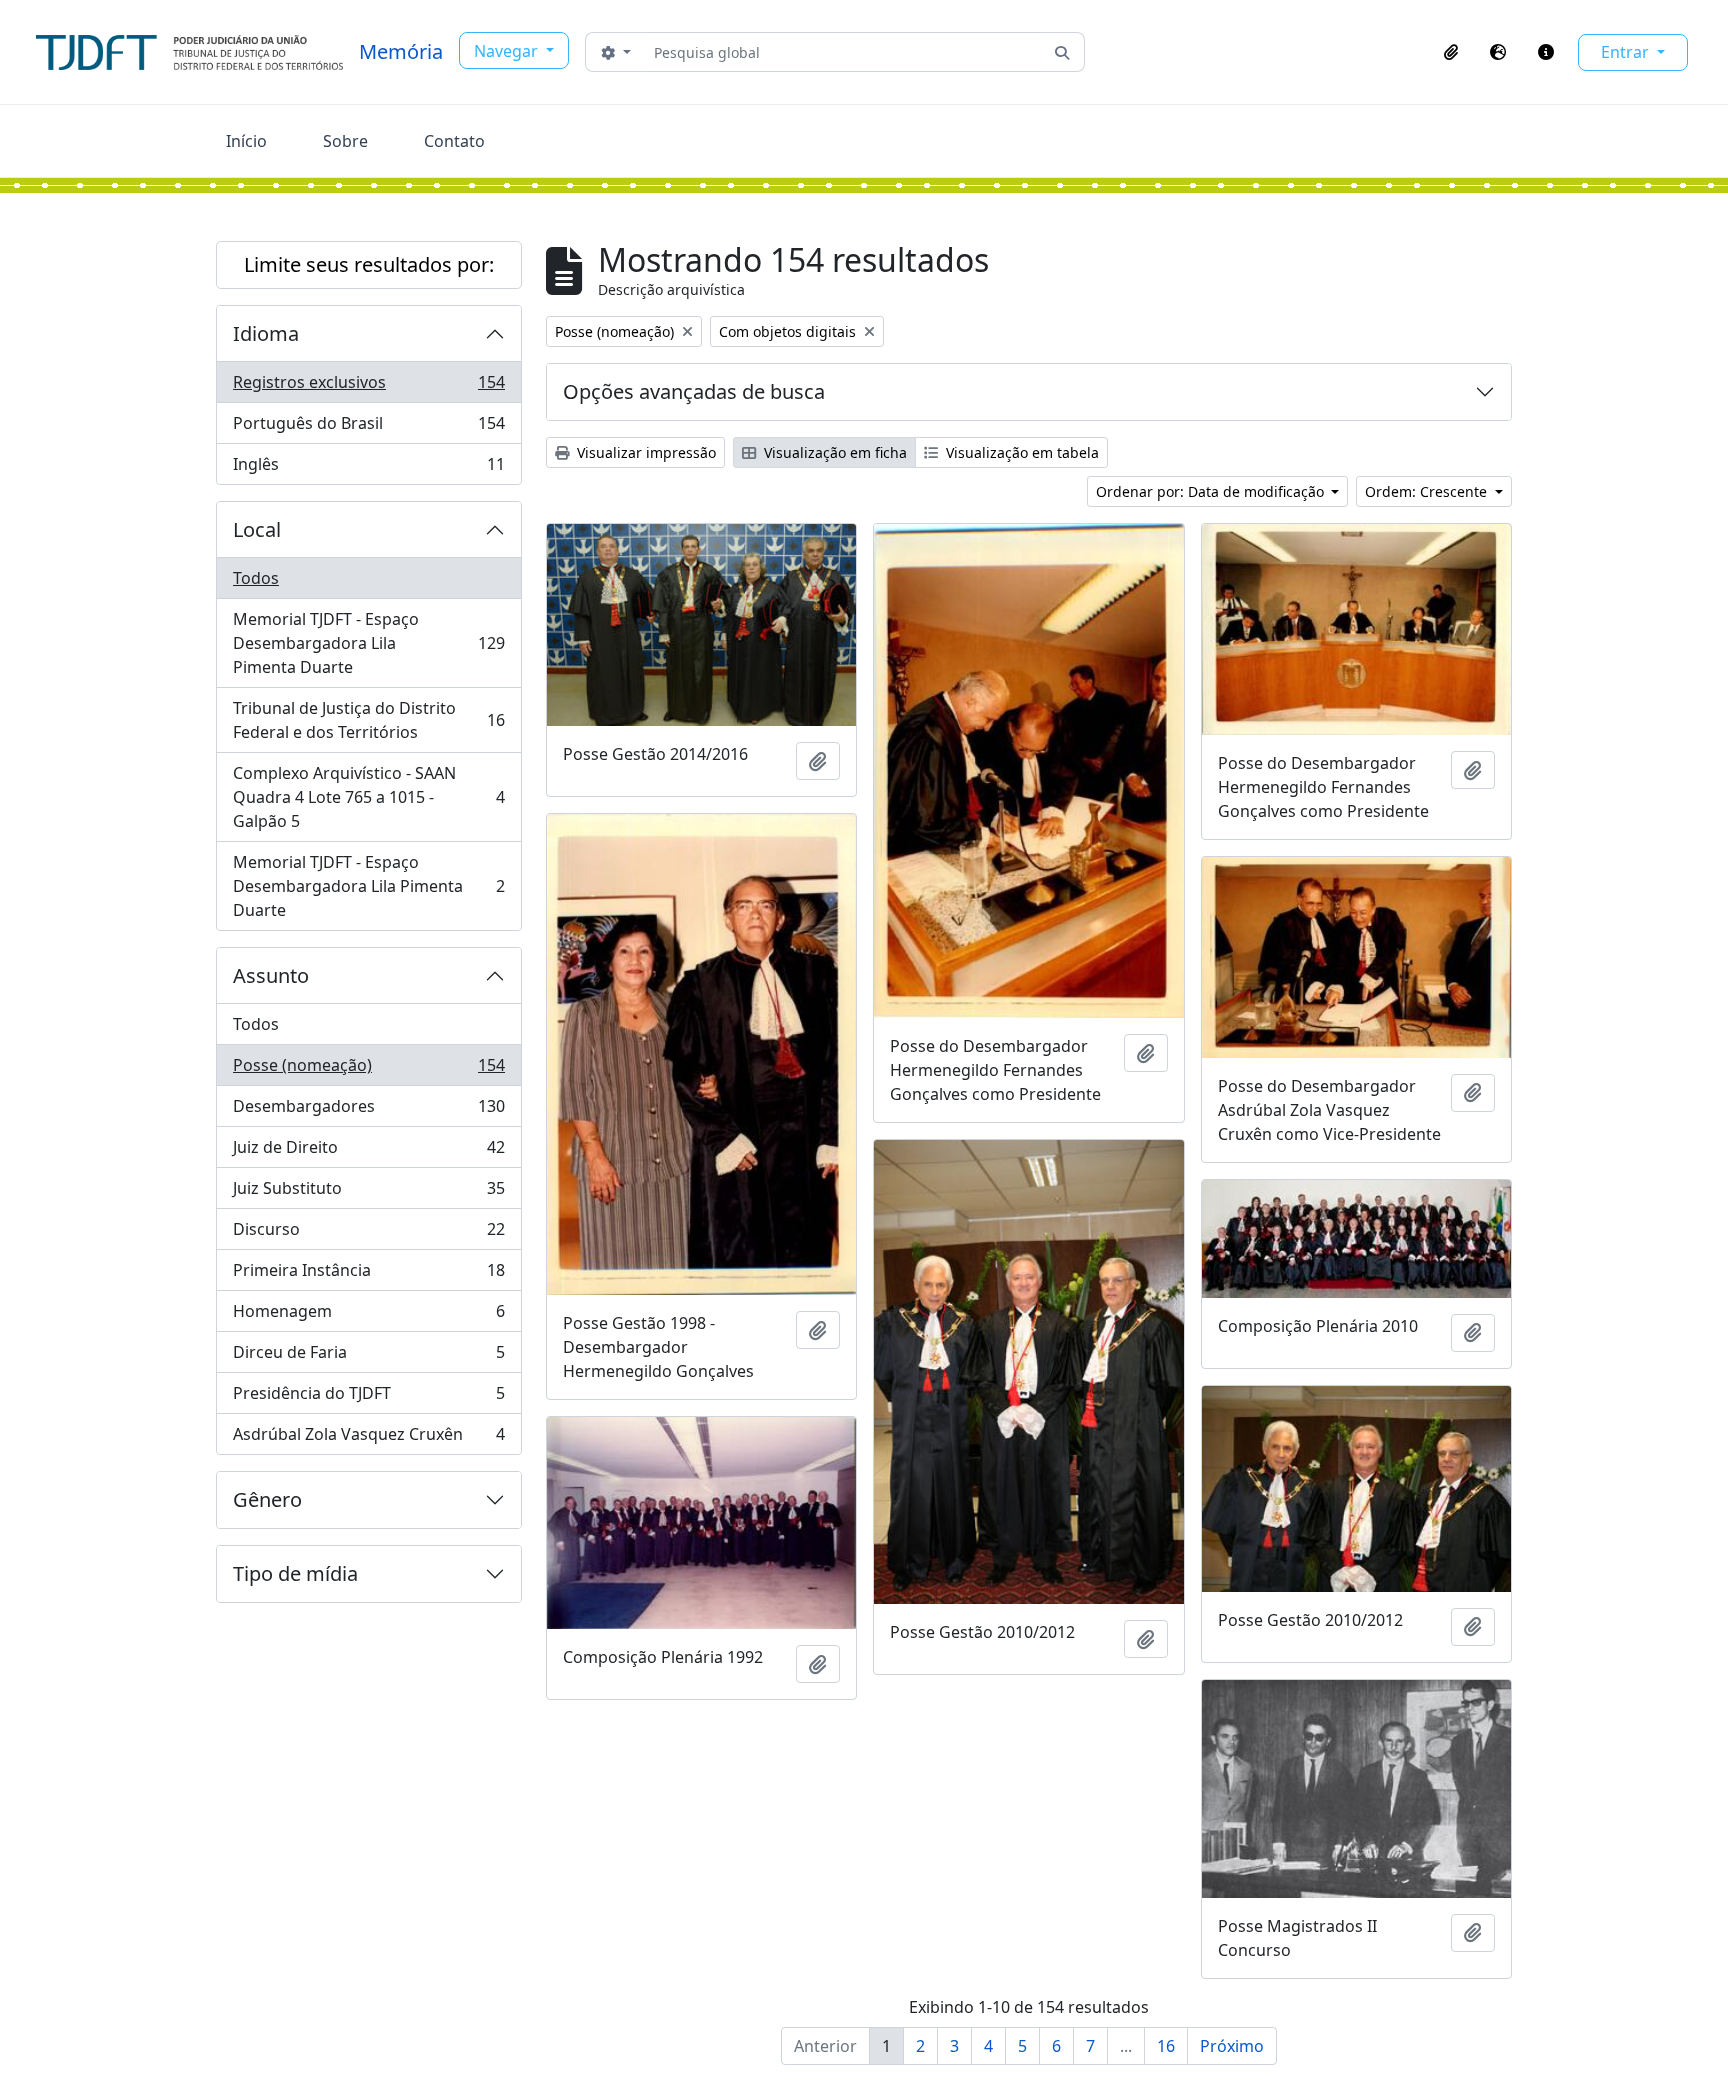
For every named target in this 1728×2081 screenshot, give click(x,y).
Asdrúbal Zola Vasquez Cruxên (368, 1438)
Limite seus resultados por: (369, 264)
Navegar (508, 51)
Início (246, 141)
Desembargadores (368, 1111)
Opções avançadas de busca (694, 391)
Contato (454, 141)
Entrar (1627, 52)
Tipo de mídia (295, 1573)
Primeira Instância (368, 1275)
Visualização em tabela (1020, 452)
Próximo (1232, 2046)
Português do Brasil (368, 428)
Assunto (271, 975)
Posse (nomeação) (368, 1070)
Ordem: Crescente (1428, 491)
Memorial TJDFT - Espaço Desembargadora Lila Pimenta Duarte (368, 643)
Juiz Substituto (368, 1193)
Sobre (345, 141)
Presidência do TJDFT (368, 1398)
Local (257, 529)
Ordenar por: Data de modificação (1212, 491)
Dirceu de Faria (368, 1357)
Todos (256, 578)
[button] (1451, 52)
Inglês (368, 468)
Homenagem (368, 1316)
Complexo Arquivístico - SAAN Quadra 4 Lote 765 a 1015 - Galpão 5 (368, 797)
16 (1166, 2046)
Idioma (266, 333)
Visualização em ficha (833, 452)
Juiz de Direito (368, 1152)
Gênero (267, 1499)
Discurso (368, 1234)
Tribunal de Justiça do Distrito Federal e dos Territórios (368, 720)
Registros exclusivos (368, 387)
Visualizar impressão (644, 452)
